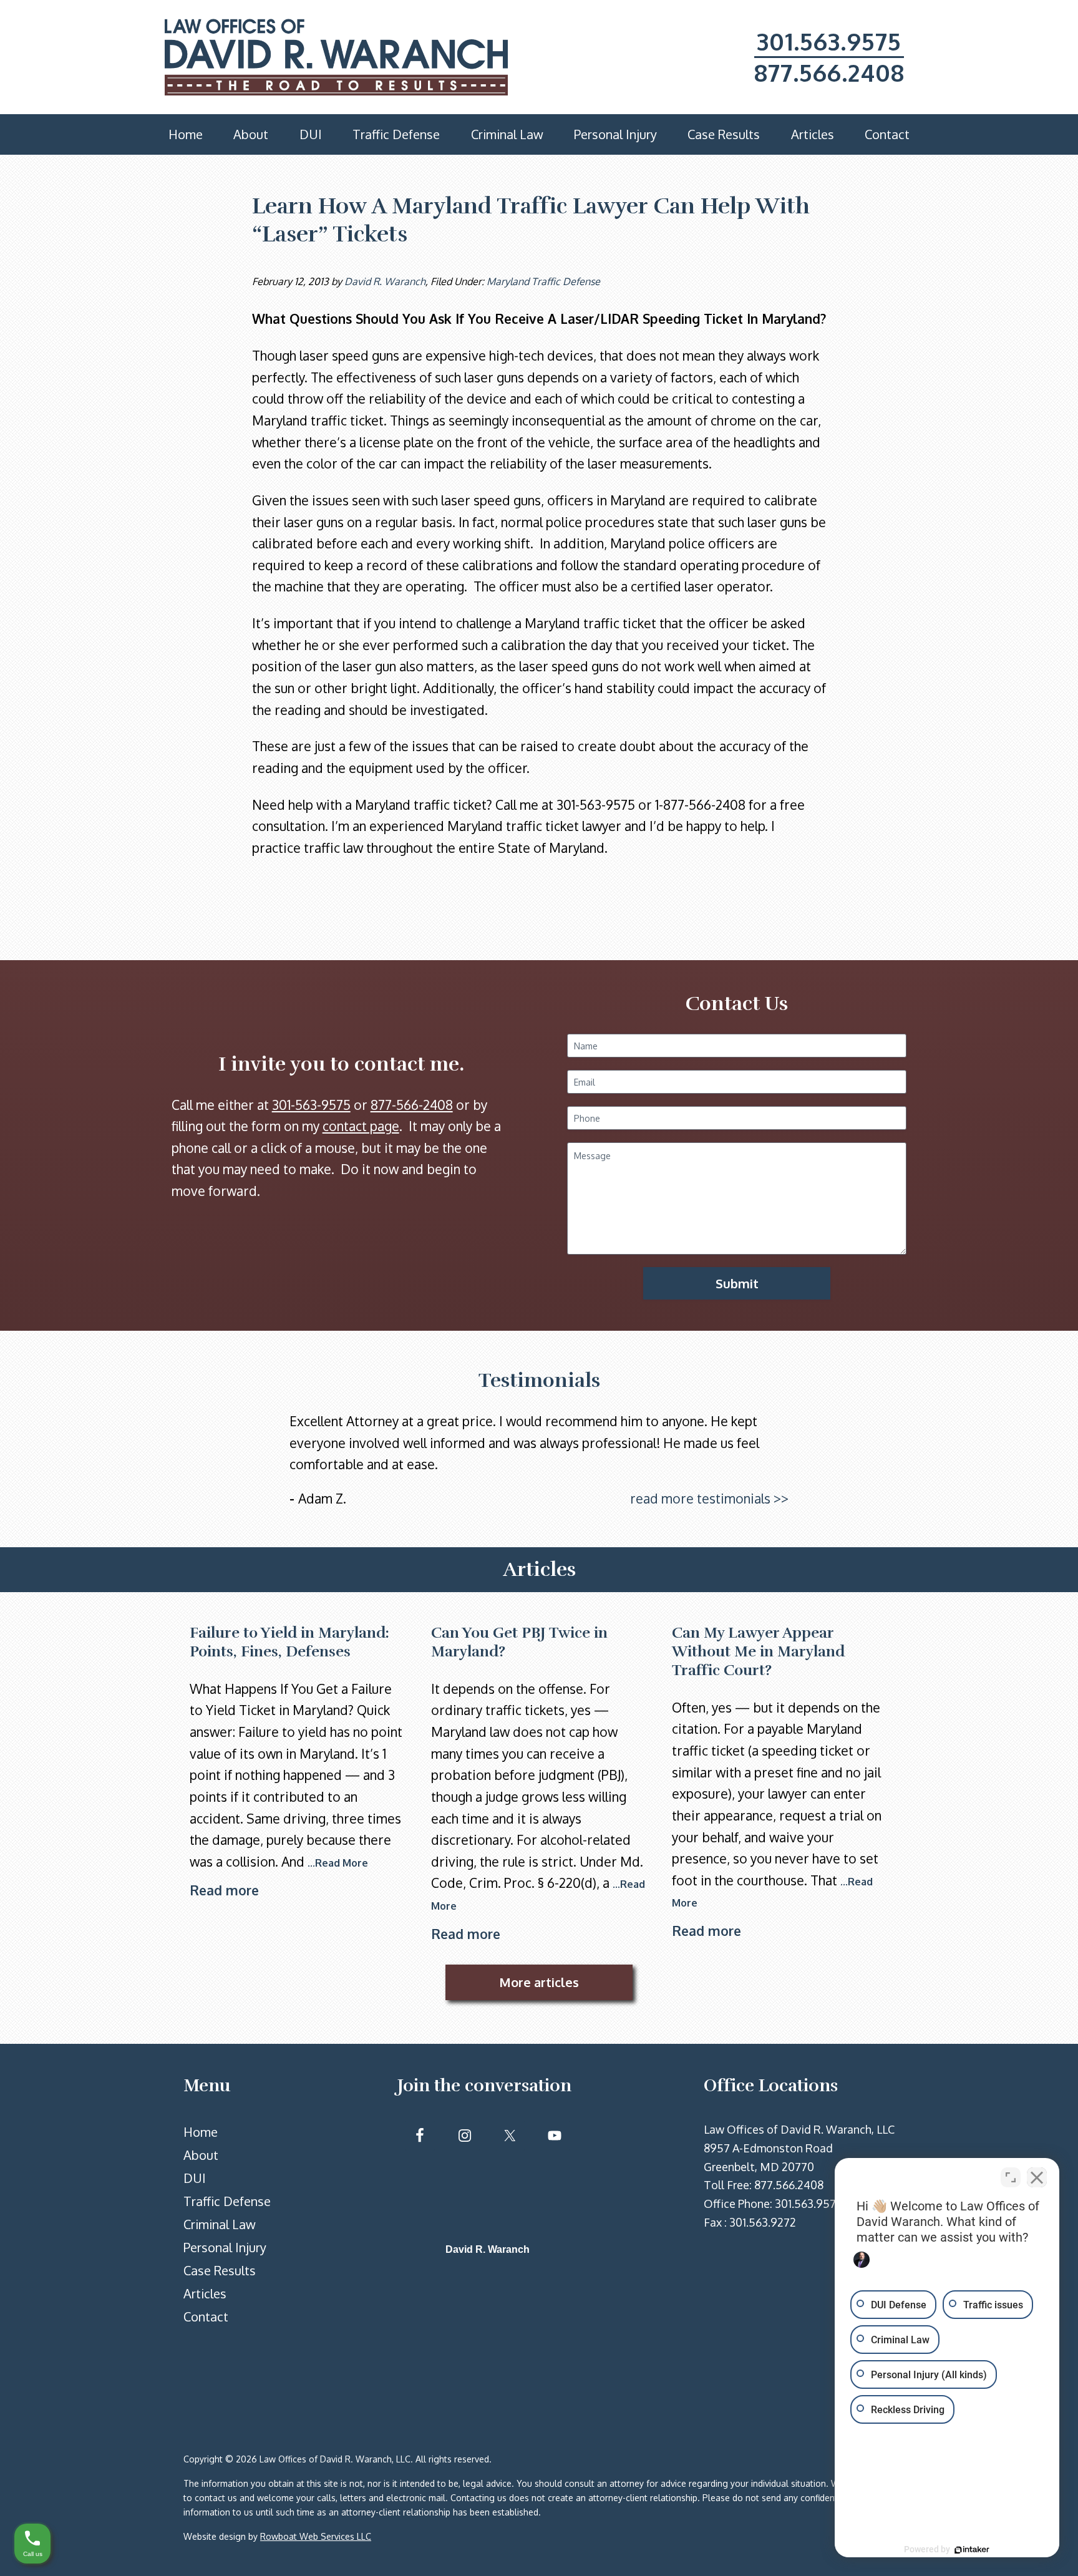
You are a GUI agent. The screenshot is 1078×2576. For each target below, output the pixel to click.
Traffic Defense (227, 2201)
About (201, 2155)
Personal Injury (225, 2247)
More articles (539, 1982)
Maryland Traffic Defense (543, 281)
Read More (342, 1863)
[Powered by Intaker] (972, 2550)
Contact (206, 2316)
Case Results (220, 2270)
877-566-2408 (412, 1105)
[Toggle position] (1011, 2177)
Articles (205, 2293)
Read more (224, 1890)
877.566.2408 (829, 72)
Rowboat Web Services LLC (316, 2536)
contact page (361, 1126)
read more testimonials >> (709, 1498)
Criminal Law (220, 2224)
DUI (195, 2178)
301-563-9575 (311, 1105)
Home (201, 2132)
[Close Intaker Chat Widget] (1037, 2177)
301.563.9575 (829, 41)
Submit (737, 1283)
